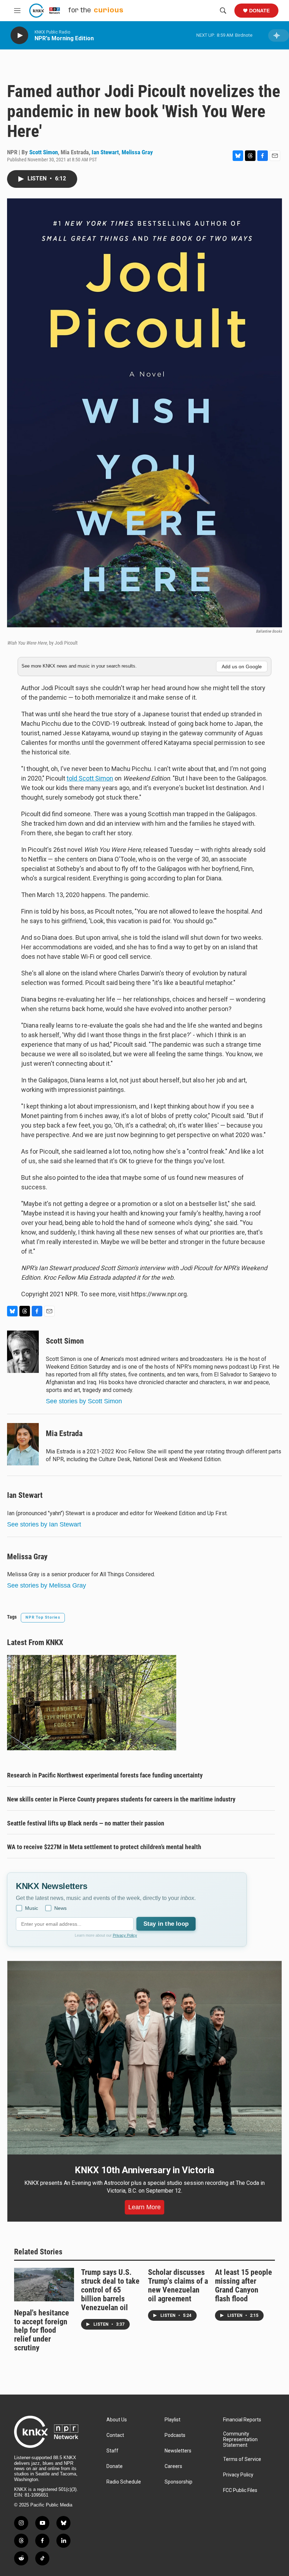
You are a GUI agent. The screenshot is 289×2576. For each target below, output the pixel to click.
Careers (173, 2466)
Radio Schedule (124, 2482)
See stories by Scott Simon (84, 1401)
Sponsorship (179, 2482)
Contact (115, 2435)
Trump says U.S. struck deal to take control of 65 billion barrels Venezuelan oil (110, 2290)
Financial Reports (242, 2420)
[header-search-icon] (223, 11)
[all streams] (279, 35)
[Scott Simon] (23, 1352)
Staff (112, 2451)
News (60, 1908)
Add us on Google (242, 667)
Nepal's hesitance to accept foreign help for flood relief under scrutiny (42, 2330)
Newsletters (178, 2451)
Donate (259, 11)
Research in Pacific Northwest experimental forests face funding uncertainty (105, 1775)
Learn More (144, 2207)
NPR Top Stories (43, 1617)
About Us (117, 2420)
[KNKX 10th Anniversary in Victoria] (144, 2058)
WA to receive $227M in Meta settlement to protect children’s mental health (104, 1847)
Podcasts (175, 2435)
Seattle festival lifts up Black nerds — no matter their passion (86, 1823)
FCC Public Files (240, 2490)
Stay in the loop (166, 1924)
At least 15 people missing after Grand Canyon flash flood (244, 2285)
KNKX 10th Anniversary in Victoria (144, 2170)
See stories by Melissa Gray (47, 1585)
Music (32, 1908)
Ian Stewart (105, 152)
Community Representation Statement (240, 2440)
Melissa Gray (137, 152)
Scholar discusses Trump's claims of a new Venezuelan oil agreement (178, 2285)
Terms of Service (242, 2459)
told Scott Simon (90, 778)
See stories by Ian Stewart (44, 1524)
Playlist (173, 2420)
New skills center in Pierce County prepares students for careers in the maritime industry (121, 1799)
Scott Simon (44, 152)
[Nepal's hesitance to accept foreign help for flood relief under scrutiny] (44, 2285)
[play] (19, 35)
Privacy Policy (125, 1935)
